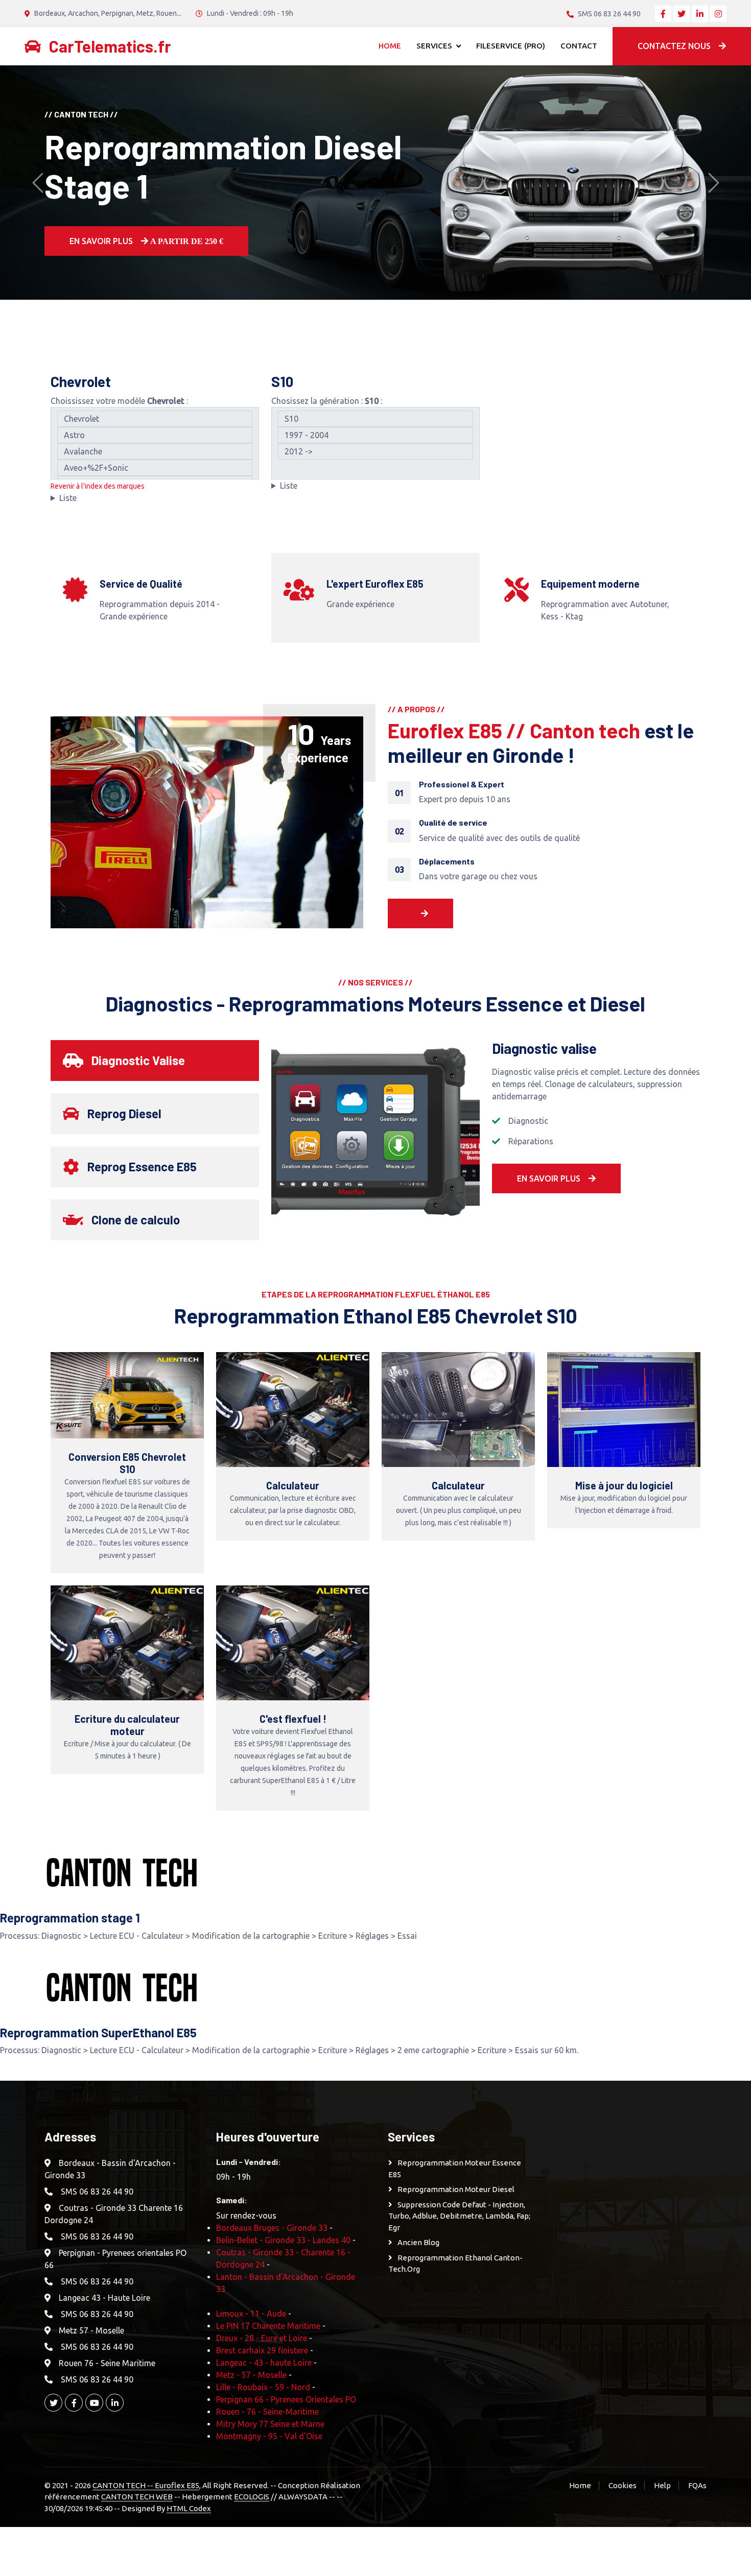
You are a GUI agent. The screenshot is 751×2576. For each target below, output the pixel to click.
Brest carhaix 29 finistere (262, 2350)
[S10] (375, 419)
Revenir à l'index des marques (98, 486)
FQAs (697, 2485)
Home (390, 46)
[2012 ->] (375, 451)
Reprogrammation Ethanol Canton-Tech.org (455, 2264)
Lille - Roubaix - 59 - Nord (263, 2387)
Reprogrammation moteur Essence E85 (455, 2169)
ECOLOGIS (252, 2497)
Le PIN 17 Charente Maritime (268, 2326)
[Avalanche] (155, 451)
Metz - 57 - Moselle (251, 2375)
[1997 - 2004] (375, 435)
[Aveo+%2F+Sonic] (155, 468)
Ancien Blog (418, 2242)
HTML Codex (189, 2508)
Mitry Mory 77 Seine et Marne (270, 2424)
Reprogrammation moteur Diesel (456, 2189)
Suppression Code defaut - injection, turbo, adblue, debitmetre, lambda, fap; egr (459, 2216)
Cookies (623, 2485)
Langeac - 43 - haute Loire (264, 2363)
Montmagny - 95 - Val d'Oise (269, 2436)
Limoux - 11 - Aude (251, 2314)
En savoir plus (145, 222)
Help (662, 2485)
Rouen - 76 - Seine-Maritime (267, 2412)
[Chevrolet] (155, 419)
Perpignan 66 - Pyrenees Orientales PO (286, 2399)
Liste (68, 498)
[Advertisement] (633, 2283)
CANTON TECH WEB (137, 2497)
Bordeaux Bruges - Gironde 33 (272, 2228)
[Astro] (155, 435)
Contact (579, 46)
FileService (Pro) (511, 46)
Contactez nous (674, 46)
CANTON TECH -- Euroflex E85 (146, 2485)
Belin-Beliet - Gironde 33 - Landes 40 (283, 2240)
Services (434, 46)
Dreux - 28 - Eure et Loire (262, 2338)
